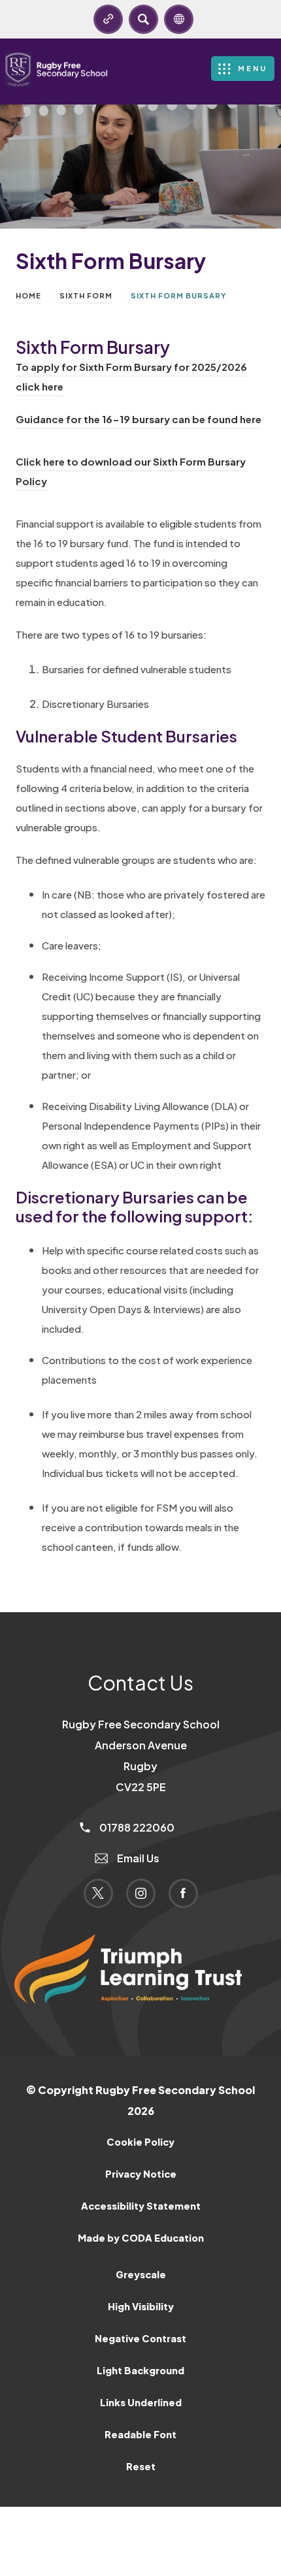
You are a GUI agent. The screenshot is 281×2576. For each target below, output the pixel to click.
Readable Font (140, 2434)
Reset (141, 2466)
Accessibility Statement (141, 2206)
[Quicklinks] (108, 19)
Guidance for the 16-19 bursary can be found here (139, 421)
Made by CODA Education (158, 2243)
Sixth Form (86, 295)
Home (28, 295)
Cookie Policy (140, 2142)
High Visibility (141, 2306)
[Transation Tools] (179, 19)
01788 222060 (136, 1827)
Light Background (140, 2370)
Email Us (137, 1858)
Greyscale (141, 2274)
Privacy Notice (141, 2174)
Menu (253, 68)
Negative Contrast (140, 2338)
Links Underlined (141, 2402)
